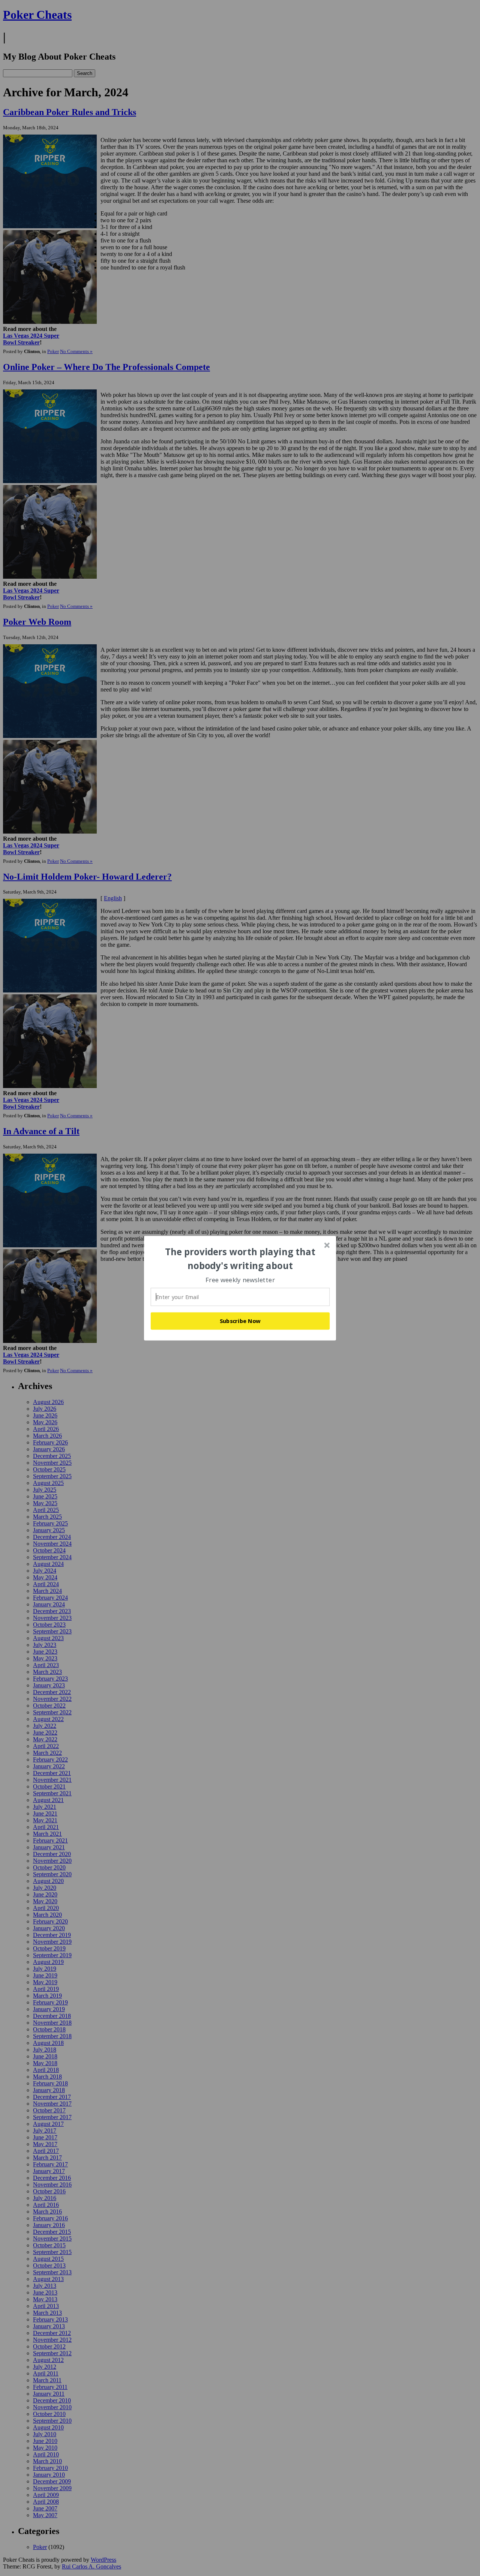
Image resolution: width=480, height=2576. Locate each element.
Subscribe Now (240, 1321)
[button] (240, 1259)
